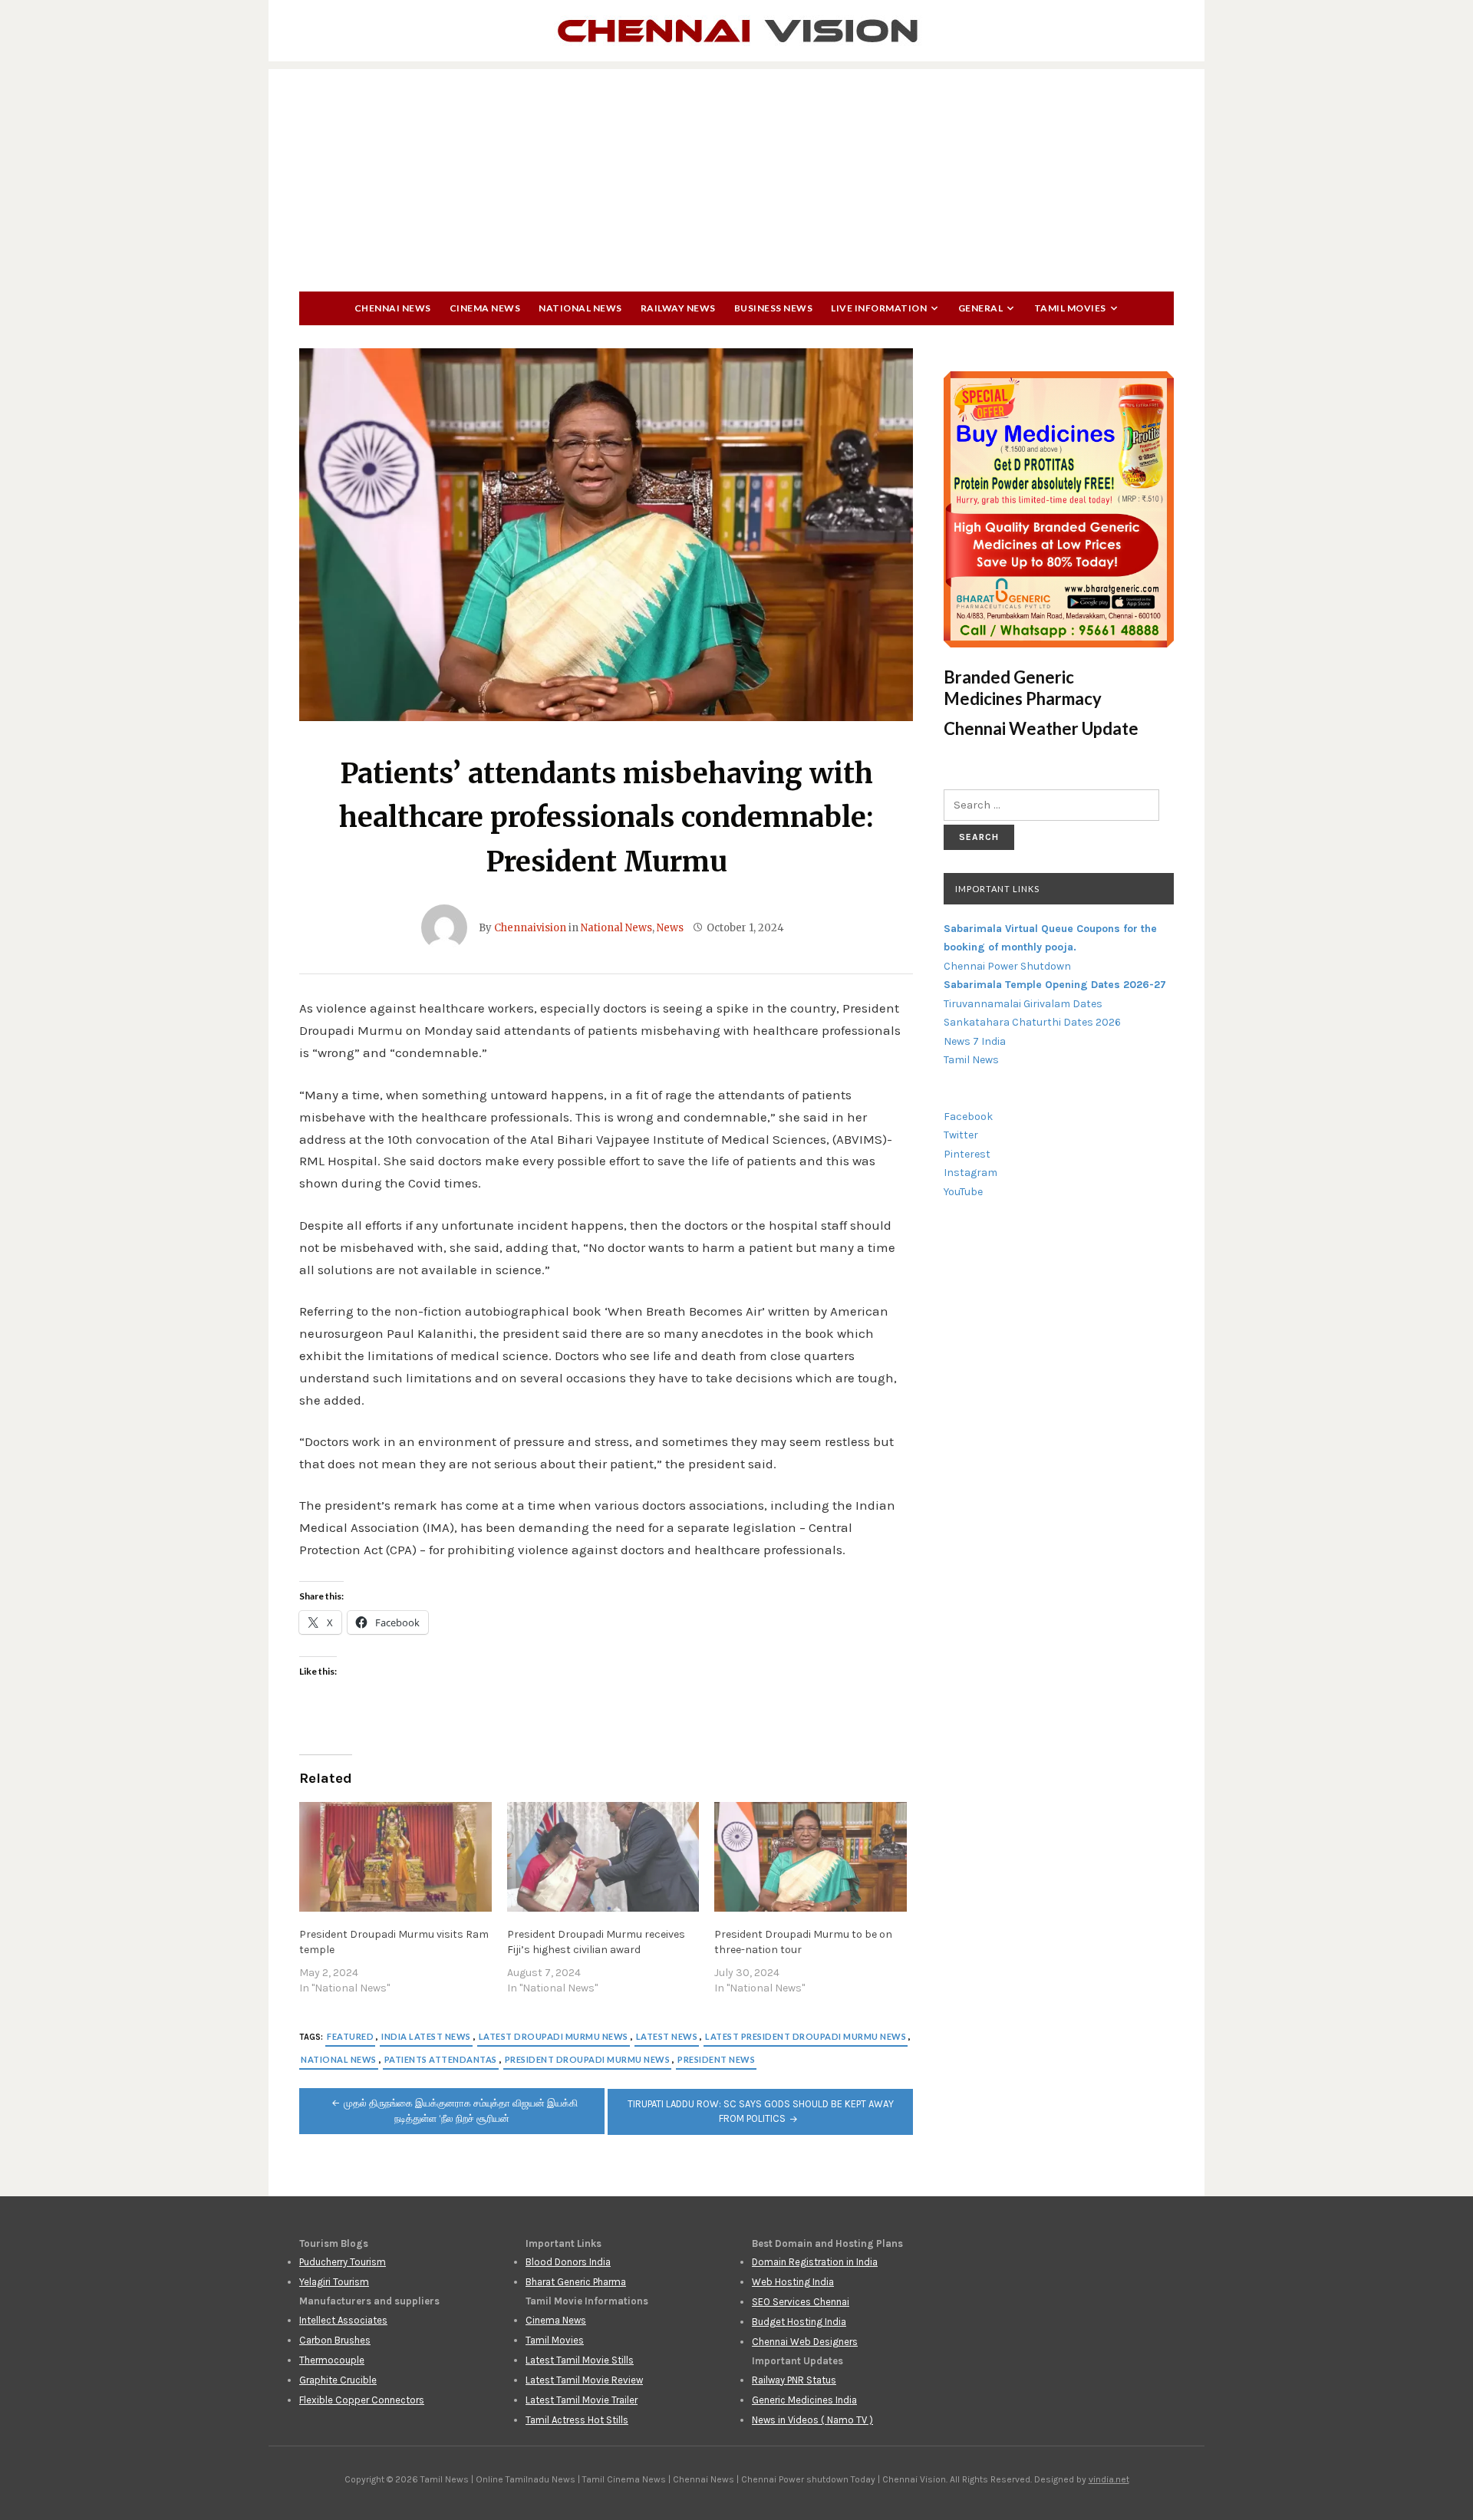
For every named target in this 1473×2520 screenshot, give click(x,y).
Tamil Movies (1070, 308)
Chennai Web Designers (805, 2342)
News (670, 928)
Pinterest (967, 1154)
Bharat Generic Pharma (576, 2282)
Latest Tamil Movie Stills (580, 2360)
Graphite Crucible (338, 2380)
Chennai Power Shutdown (1007, 966)
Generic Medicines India (804, 2400)
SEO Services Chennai (801, 2302)
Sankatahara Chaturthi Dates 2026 (1032, 1022)
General (981, 308)
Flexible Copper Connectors (362, 2400)
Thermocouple (332, 2360)
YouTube (963, 1192)
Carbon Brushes (335, 2340)
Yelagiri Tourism (334, 2282)
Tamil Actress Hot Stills (577, 2420)
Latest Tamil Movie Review (584, 2380)
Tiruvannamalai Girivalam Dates (1023, 1004)
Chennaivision (530, 928)
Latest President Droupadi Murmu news (806, 2036)
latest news (667, 2036)
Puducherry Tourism (343, 2262)
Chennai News (393, 308)
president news (716, 2059)
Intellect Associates (343, 2320)
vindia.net (1109, 2479)
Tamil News (971, 1060)
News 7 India (975, 1041)
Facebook (968, 1117)
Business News (774, 308)
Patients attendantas (441, 2059)
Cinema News (485, 308)
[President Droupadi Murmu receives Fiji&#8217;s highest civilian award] (603, 1857)
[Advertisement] (736, 176)
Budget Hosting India (799, 2322)
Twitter (961, 1135)
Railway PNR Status (794, 2380)
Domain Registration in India (815, 2262)
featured (350, 2036)
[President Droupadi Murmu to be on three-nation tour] (811, 1857)
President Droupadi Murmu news (588, 2059)
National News (580, 308)
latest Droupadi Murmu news (554, 2036)
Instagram (970, 1173)
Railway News (678, 308)
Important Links (997, 889)
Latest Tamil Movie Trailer (582, 2400)
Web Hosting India (793, 2282)
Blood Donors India (568, 2262)
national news (339, 2059)
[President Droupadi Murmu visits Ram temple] (395, 1857)
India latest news (426, 2036)
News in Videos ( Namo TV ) (812, 2420)
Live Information (879, 308)
